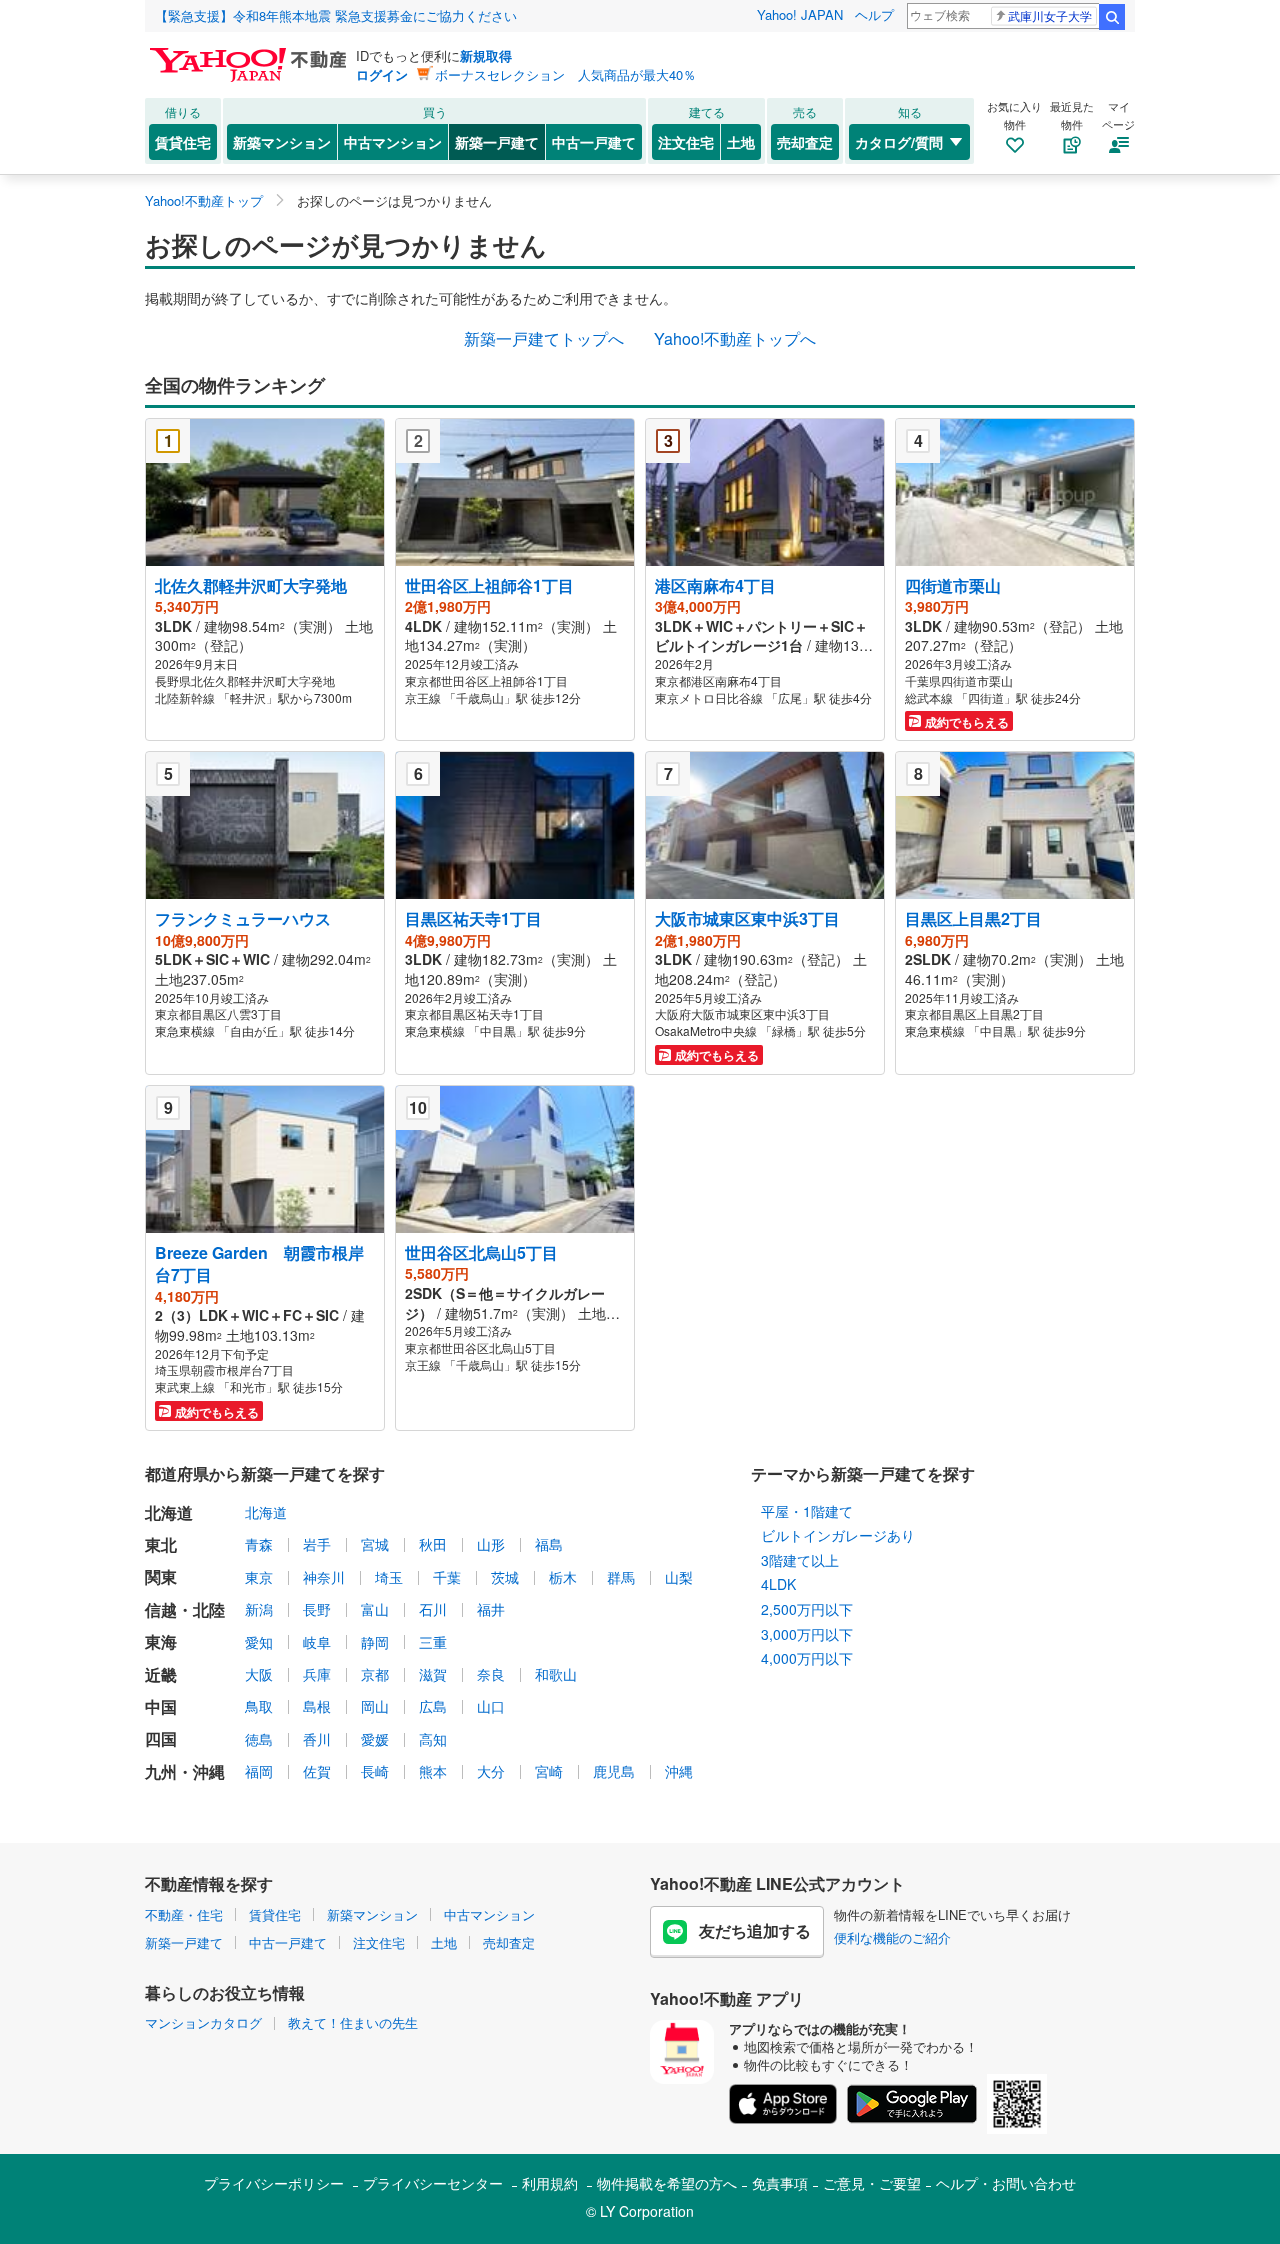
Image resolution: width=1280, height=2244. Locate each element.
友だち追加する (755, 1930)
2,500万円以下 (807, 1609)
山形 (491, 1544)
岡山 (375, 1706)
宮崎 (549, 1771)
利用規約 (550, 2183)
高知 (433, 1739)
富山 (375, 1609)
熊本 (433, 1771)
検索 (1112, 17)
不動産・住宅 (184, 1914)
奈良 (491, 1674)
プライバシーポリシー (274, 2183)
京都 (375, 1674)
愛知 (259, 1642)
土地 (741, 142)
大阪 (259, 1674)
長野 (317, 1609)
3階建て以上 (800, 1560)
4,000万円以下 (807, 1658)
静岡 (375, 1642)
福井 (491, 1609)
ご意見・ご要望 (872, 2183)
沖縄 (679, 1771)
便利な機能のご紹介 (892, 1937)
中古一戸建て (594, 142)
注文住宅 (686, 142)
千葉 (447, 1577)
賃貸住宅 (183, 142)
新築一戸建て (497, 142)
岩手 (317, 1544)
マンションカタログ (203, 2022)
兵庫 (317, 1674)
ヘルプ (874, 14)
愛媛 (375, 1739)
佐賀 (317, 1771)
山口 (491, 1706)
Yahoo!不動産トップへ (735, 338)
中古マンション (393, 142)
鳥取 (259, 1706)
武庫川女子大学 (1050, 15)
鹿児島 (614, 1771)
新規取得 (486, 55)
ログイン (382, 74)
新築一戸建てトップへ (544, 338)
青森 (259, 1544)
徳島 (259, 1739)
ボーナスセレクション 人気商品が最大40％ (565, 74)
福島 (549, 1544)
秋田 (433, 1544)
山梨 (679, 1577)
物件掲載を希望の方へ (667, 2183)
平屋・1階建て (807, 1511)
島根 (317, 1706)
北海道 (266, 1512)
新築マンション (282, 142)
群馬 (621, 1577)
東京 (259, 1577)
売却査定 (805, 142)
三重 (433, 1642)
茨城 (505, 1577)
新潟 (259, 1609)
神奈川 (324, 1577)
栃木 (563, 1577)
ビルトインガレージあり (838, 1535)
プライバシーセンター (433, 2183)
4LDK (778, 1584)
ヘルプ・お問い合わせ (1006, 2183)
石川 (433, 1609)
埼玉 (389, 1577)
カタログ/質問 (899, 142)
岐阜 (317, 1642)
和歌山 (556, 1674)
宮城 (375, 1544)
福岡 (259, 1771)
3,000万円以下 (807, 1634)
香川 (317, 1739)
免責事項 (780, 2183)
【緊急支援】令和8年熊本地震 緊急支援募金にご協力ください (336, 15)
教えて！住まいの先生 (353, 2022)
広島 (433, 1706)
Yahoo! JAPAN (800, 14)
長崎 (375, 1771)
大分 (491, 1771)
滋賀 (433, 1674)
